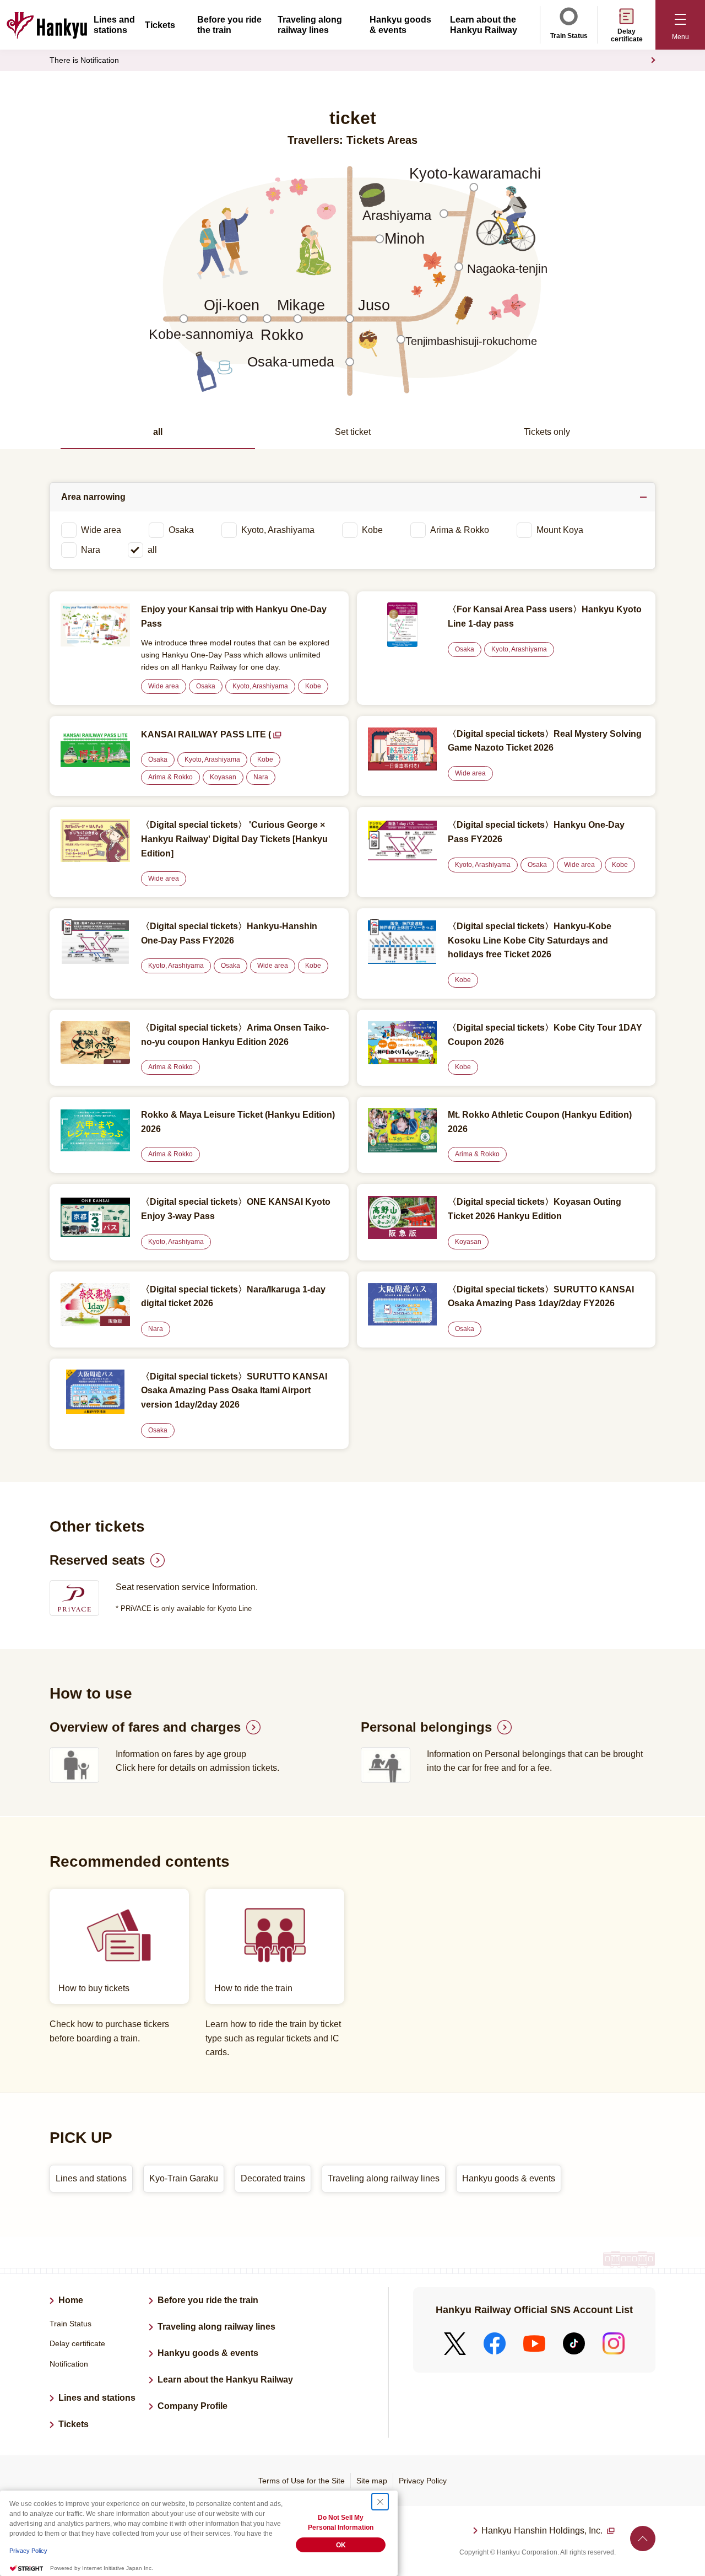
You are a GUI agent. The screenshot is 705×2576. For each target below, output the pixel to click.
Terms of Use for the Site (302, 2481)
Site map (372, 2481)
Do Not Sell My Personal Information (341, 2523)
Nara (91, 550)
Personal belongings (426, 1727)
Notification (69, 2364)
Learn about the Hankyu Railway (225, 2380)
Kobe (372, 530)
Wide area (101, 530)
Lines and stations (97, 2398)
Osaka (181, 530)
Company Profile (192, 2406)
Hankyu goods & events (208, 2353)
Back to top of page (643, 2539)
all (152, 550)
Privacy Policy (423, 2481)
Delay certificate (627, 35)
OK (341, 2545)
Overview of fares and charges (145, 1727)
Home (71, 2300)
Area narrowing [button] (93, 497)
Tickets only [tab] (547, 432)
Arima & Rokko (460, 530)
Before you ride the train (208, 2300)
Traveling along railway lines (216, 2327)
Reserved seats (97, 1560)
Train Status (569, 36)
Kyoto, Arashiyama (278, 530)
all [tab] (158, 432)
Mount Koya (560, 530)
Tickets (160, 25)
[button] (680, 25)
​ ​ (543, 2532)
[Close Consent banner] (380, 2502)
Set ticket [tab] (353, 432)
